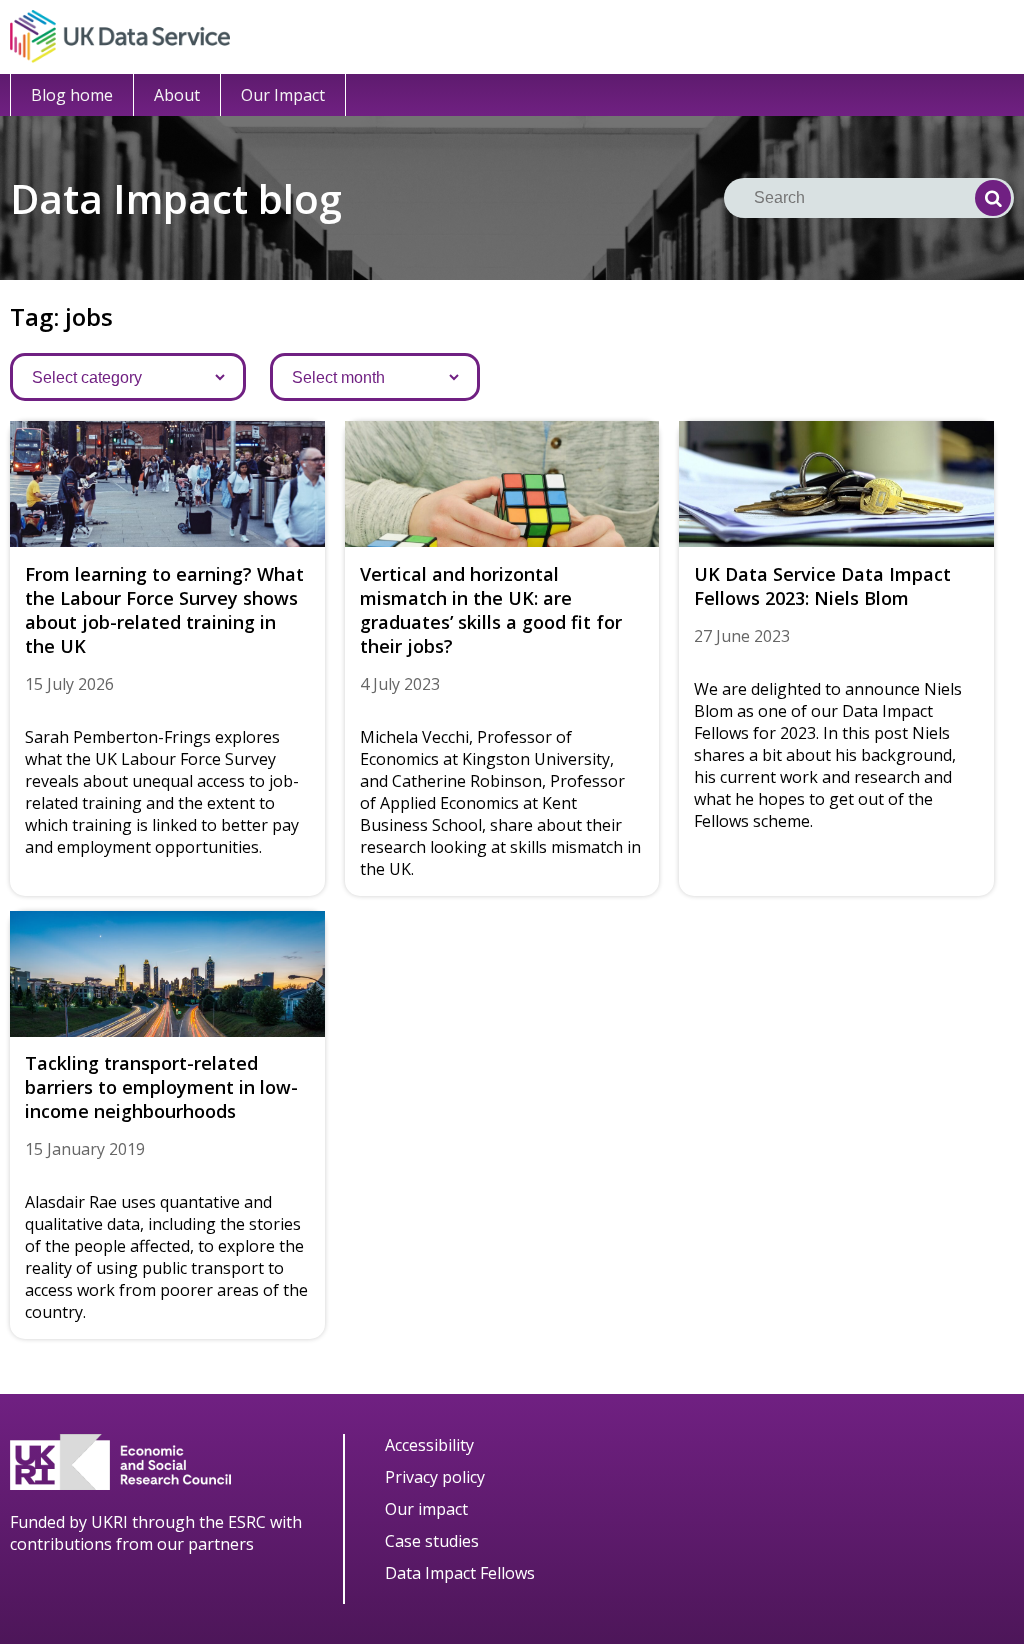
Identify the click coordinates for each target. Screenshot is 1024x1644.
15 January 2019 (85, 1149)
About (177, 95)
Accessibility (429, 1445)
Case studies (432, 1541)
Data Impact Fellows (460, 1573)
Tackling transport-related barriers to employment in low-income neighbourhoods (161, 1087)
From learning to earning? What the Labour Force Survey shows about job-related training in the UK (164, 610)
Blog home (72, 95)
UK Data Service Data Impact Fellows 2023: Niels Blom (822, 586)
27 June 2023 (742, 636)
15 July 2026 (69, 684)
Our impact (426, 1509)
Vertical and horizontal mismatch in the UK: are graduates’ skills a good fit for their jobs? (491, 610)
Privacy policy (435, 1477)
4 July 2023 (400, 684)
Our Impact (283, 95)
